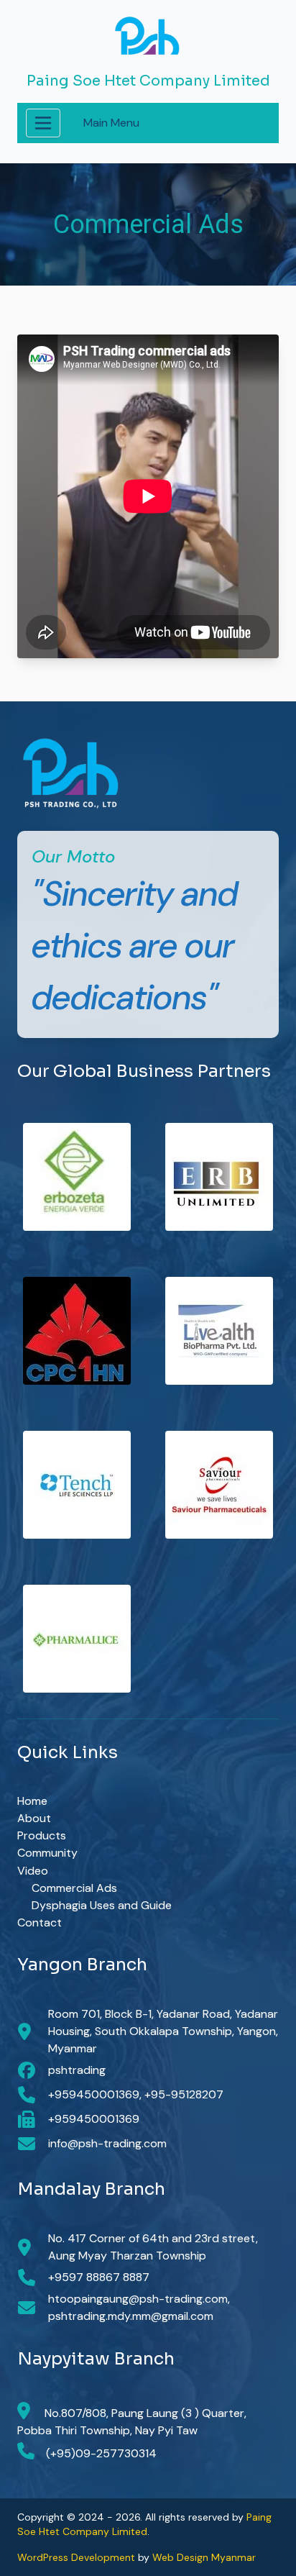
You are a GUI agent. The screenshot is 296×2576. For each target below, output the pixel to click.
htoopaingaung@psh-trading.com (138, 2299)
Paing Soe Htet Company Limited (148, 81)
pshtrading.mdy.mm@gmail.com (131, 2316)
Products (42, 1835)
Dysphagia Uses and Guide (102, 1905)
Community (47, 1853)
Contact (40, 1922)
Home (32, 1801)
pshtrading (77, 2070)
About (34, 1818)
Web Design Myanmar (204, 2557)
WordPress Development (76, 2557)
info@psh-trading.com (107, 2143)
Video (33, 1871)
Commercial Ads (74, 1888)
